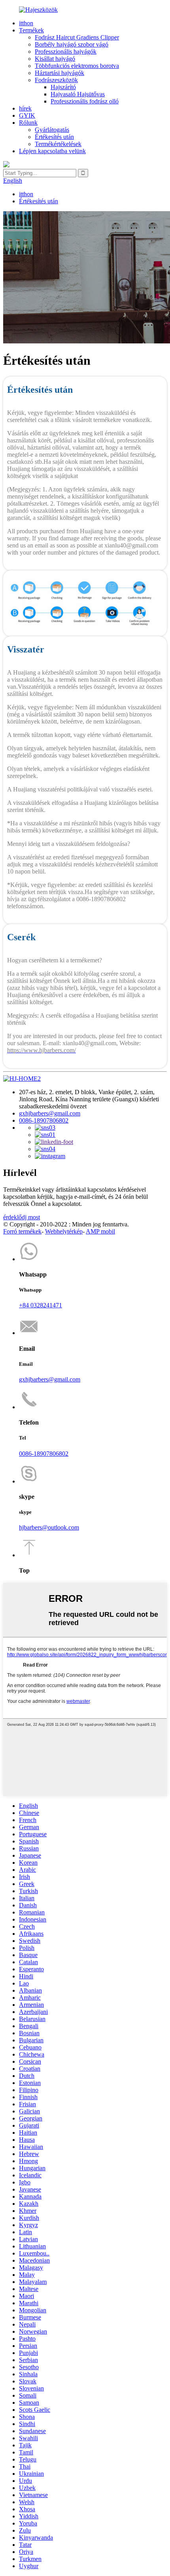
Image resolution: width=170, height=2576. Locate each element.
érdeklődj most (22, 1217)
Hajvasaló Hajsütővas (78, 94)
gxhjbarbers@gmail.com (50, 1113)
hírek (25, 108)
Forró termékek (22, 1231)
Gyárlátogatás (52, 130)
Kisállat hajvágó (55, 59)
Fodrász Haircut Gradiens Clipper (77, 37)
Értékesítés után (54, 137)
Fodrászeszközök (56, 80)
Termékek (31, 30)
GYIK (27, 115)
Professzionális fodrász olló (85, 101)
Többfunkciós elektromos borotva (77, 66)
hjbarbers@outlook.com (49, 1527)
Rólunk (28, 123)
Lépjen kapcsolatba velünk (52, 151)
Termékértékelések (58, 144)
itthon (26, 23)
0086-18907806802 (44, 1120)
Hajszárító (63, 87)
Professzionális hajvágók (66, 52)
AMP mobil (100, 1231)
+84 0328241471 (41, 1305)
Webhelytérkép (64, 1231)
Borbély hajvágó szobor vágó (72, 44)
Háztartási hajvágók (59, 73)
